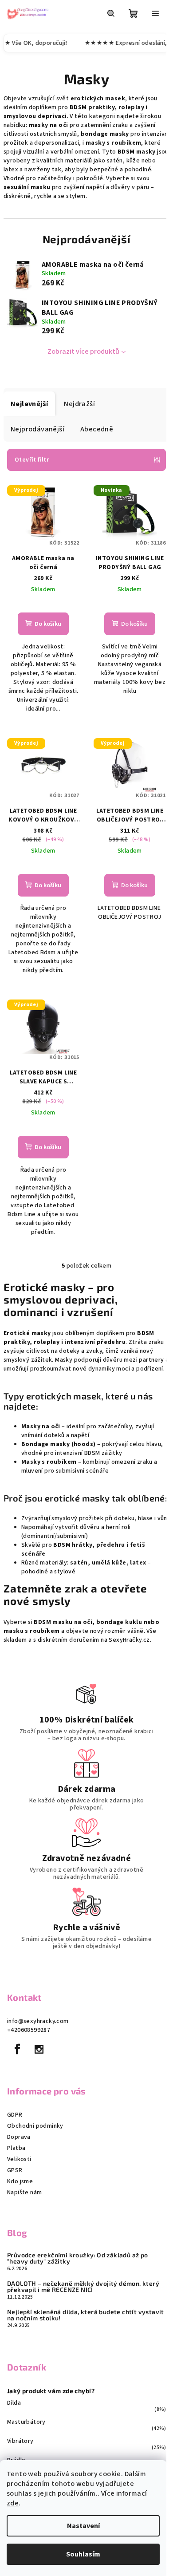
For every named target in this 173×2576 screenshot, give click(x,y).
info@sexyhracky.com (38, 2021)
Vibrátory (20, 2441)
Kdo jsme (20, 2181)
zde (13, 2503)
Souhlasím (83, 2554)
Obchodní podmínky (35, 2126)
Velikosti (19, 2159)
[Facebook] (17, 2049)
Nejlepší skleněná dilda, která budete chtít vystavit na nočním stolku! (86, 2315)
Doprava (19, 2137)
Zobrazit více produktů (83, 352)
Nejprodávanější (37, 429)
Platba (16, 2148)
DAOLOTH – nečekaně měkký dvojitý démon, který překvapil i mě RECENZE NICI (83, 2287)
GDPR (15, 2115)
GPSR (15, 2170)
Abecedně (97, 429)
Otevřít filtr (32, 460)
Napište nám (24, 2193)
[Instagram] (39, 2049)
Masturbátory (26, 2422)
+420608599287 (29, 2030)
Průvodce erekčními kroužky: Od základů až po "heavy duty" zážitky (78, 2258)
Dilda (14, 2403)
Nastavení (83, 2526)
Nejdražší (79, 404)
